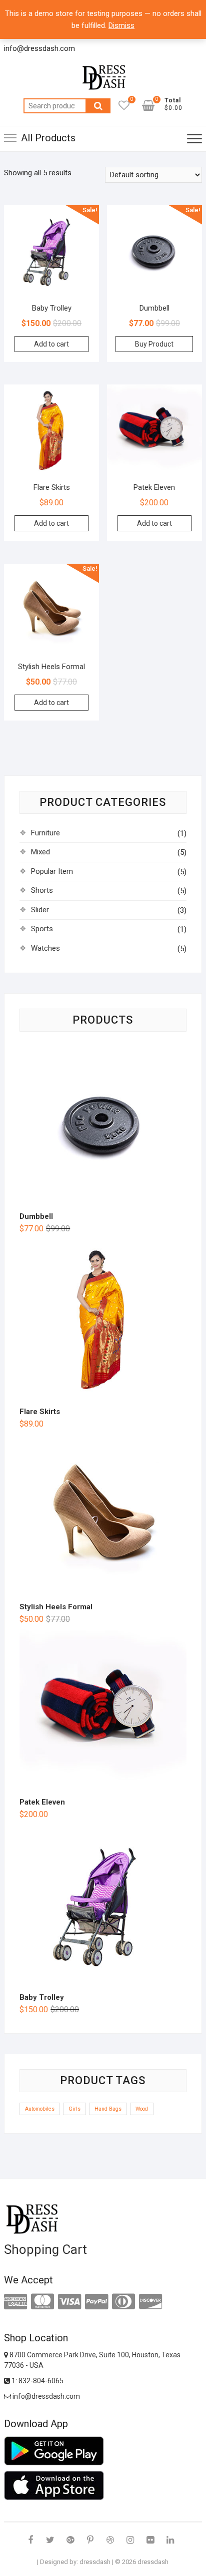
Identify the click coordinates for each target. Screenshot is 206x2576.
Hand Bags (108, 2109)
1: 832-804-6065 (37, 2381)
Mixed (40, 852)
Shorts (42, 890)
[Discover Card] (150, 2302)
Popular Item (52, 871)
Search (98, 106)
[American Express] (15, 2302)
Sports (42, 929)
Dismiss (121, 25)
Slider (40, 910)
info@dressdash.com (45, 2396)
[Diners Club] (123, 2302)
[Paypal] (96, 2302)
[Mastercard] (42, 2302)
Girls (74, 2109)
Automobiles (40, 2109)
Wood (142, 2109)
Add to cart (51, 344)
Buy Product (154, 344)
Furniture (45, 833)
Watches (45, 948)
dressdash (95, 2562)
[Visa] (69, 2302)
